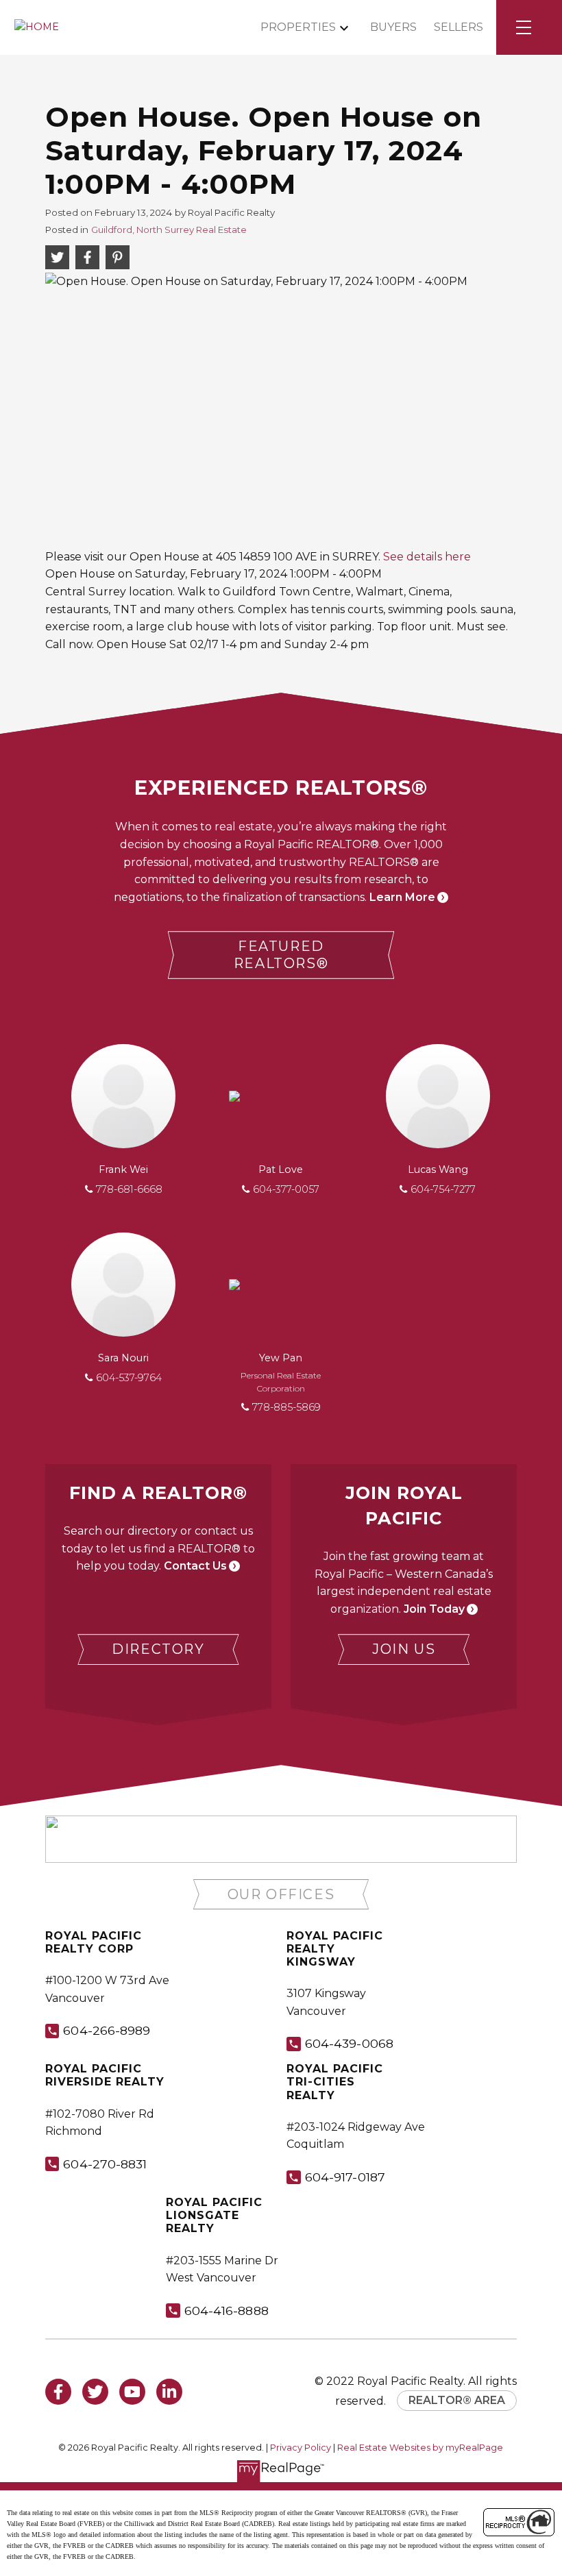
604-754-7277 (443, 1189)
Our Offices (281, 1894)
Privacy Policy (301, 2448)
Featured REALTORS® (281, 955)
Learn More (402, 897)
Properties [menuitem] (298, 27)
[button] (281, 955)
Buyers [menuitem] (393, 27)
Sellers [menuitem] (459, 27)
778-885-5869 (286, 1407)
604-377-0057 (286, 1189)
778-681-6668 (129, 1189)
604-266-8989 (107, 2030)
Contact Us (195, 1566)
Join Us (404, 1649)
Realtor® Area (457, 2400)
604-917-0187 (345, 2177)
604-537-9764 (129, 1378)
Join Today (434, 1609)
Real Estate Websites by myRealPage (420, 2448)
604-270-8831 (105, 2164)
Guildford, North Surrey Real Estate (169, 230)
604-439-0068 (349, 2043)
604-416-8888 (227, 2311)
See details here (427, 557)
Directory (158, 1649)
